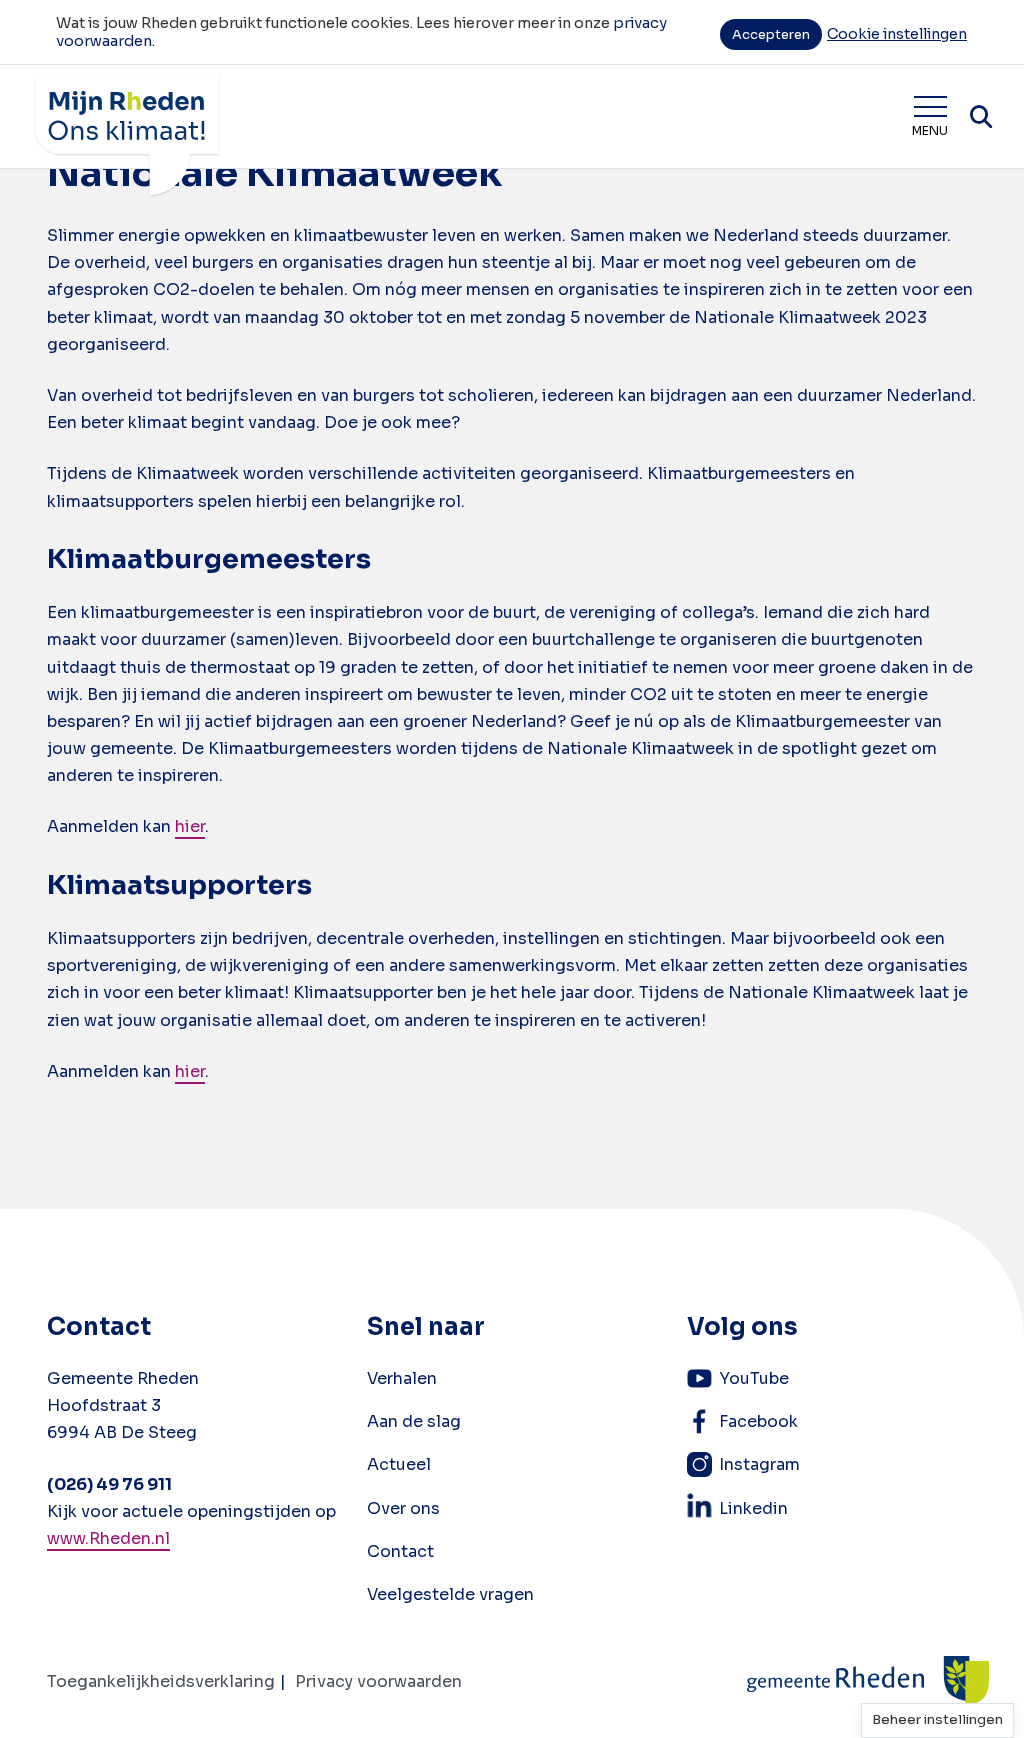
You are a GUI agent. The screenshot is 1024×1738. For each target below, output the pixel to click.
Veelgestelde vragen (450, 1594)
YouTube (754, 1378)
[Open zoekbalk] (981, 117)
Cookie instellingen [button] (897, 34)
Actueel (399, 1464)
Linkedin (753, 1508)
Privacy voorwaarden (378, 1681)
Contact (400, 1551)
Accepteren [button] (771, 34)
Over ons (403, 1508)
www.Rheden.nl (108, 1538)
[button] (937, 1720)
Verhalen (402, 1378)
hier (190, 826)
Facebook (758, 1421)
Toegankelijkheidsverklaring (161, 1681)
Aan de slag (414, 1421)
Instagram (759, 1464)
